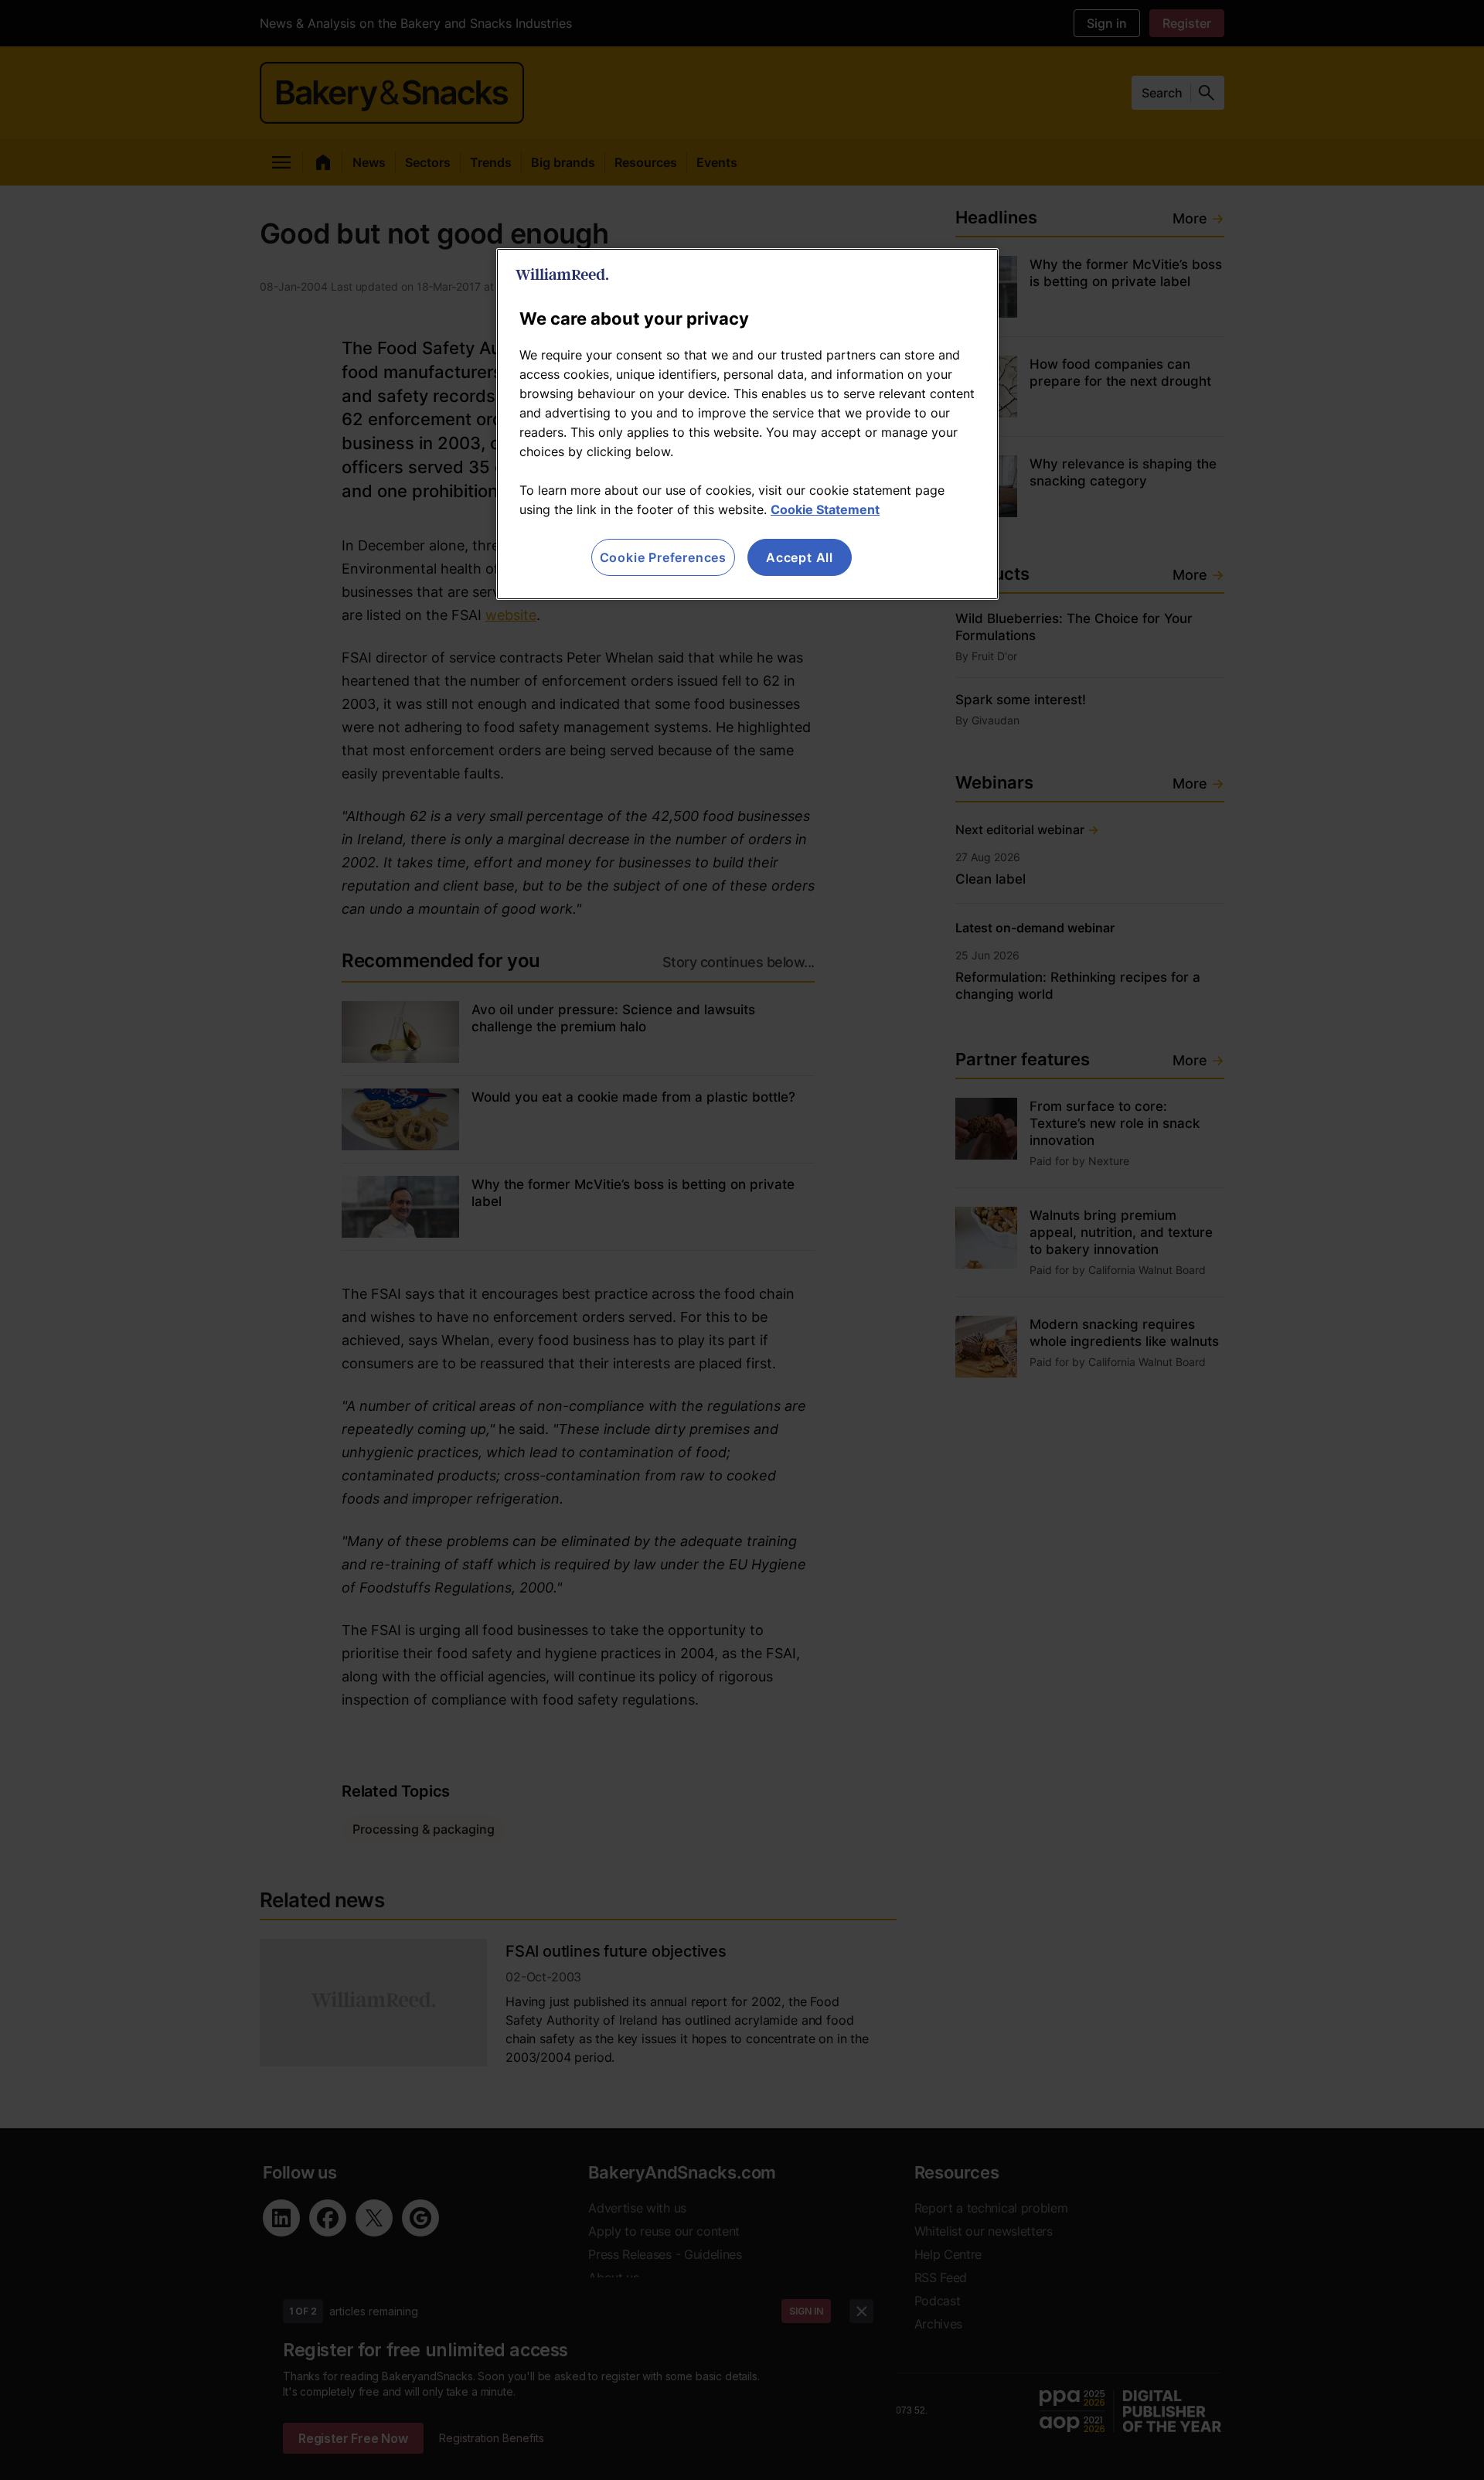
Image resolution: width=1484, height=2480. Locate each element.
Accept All (800, 557)
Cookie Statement (825, 509)
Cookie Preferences (663, 557)
